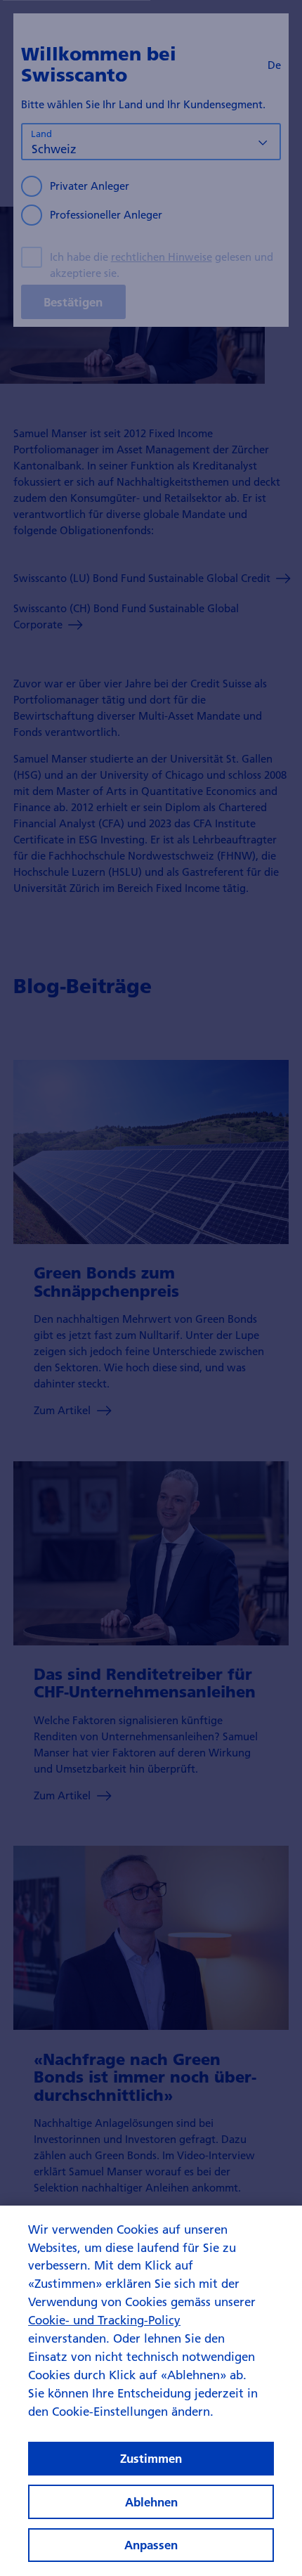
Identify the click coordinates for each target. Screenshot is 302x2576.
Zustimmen (151, 2458)
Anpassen (151, 2545)
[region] (151, 2391)
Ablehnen (151, 2502)
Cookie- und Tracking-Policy (104, 2320)
